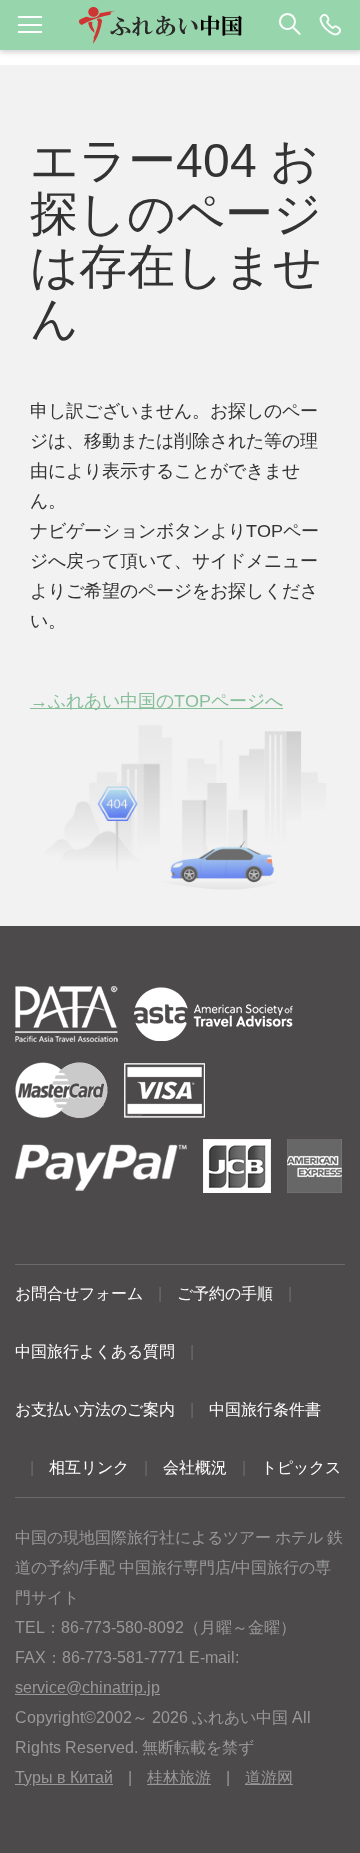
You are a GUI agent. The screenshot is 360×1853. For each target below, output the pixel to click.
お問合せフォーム (79, 1293)
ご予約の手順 (225, 1293)
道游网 (269, 1777)
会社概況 (195, 1467)
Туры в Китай (64, 1777)
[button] (180, 25)
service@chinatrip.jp (87, 1687)
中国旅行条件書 (265, 1409)
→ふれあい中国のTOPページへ (156, 701)
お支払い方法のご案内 (95, 1409)
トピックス (301, 1467)
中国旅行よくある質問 (95, 1351)
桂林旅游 (179, 1777)
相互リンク (89, 1467)
